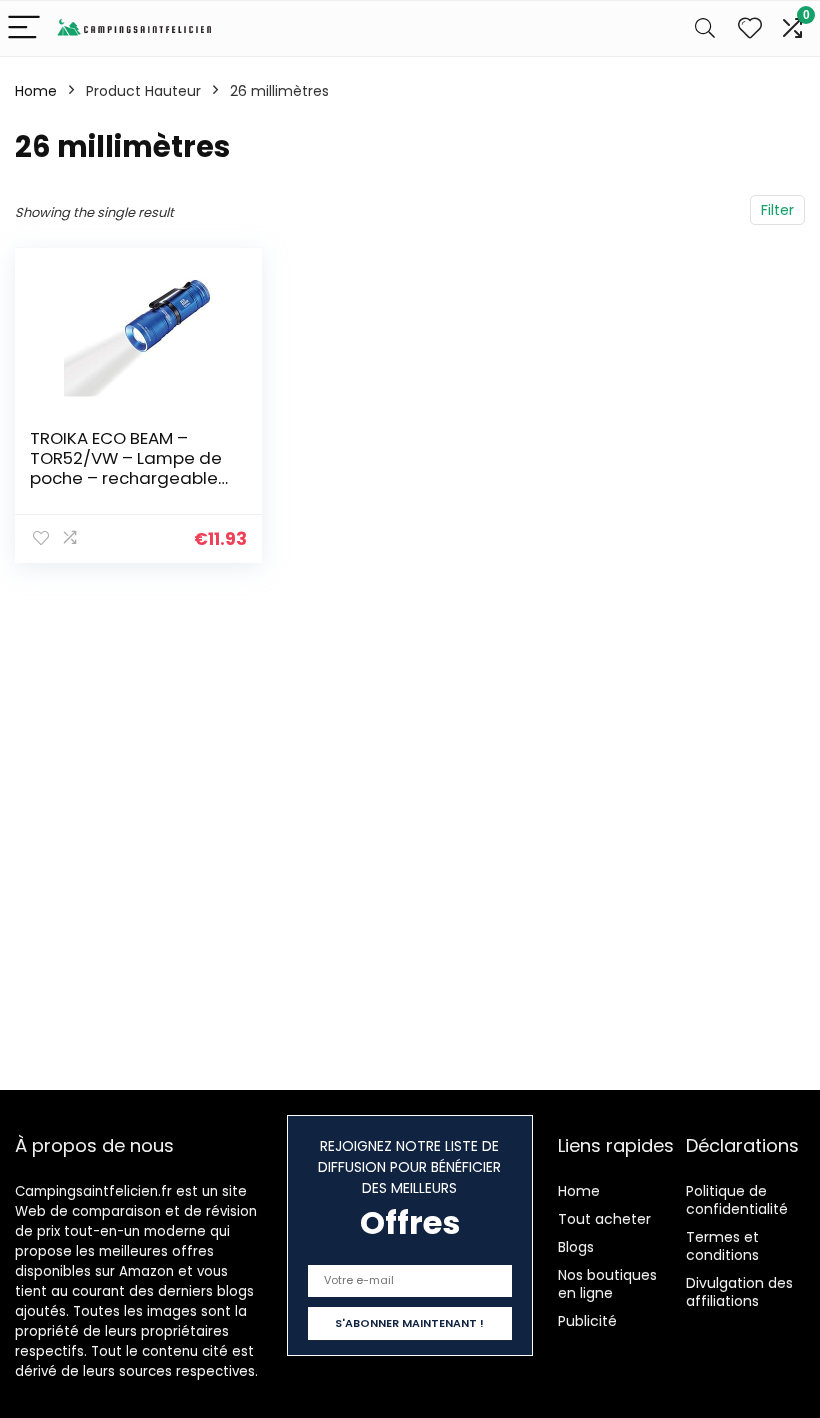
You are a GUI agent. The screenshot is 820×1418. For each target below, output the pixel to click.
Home (36, 91)
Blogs (576, 1247)
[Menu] (24, 28)
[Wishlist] (750, 28)
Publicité (587, 1321)
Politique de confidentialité (737, 1200)
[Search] (705, 28)
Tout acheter (604, 1219)
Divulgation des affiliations (739, 1292)
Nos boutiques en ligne (607, 1284)
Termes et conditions (722, 1246)
